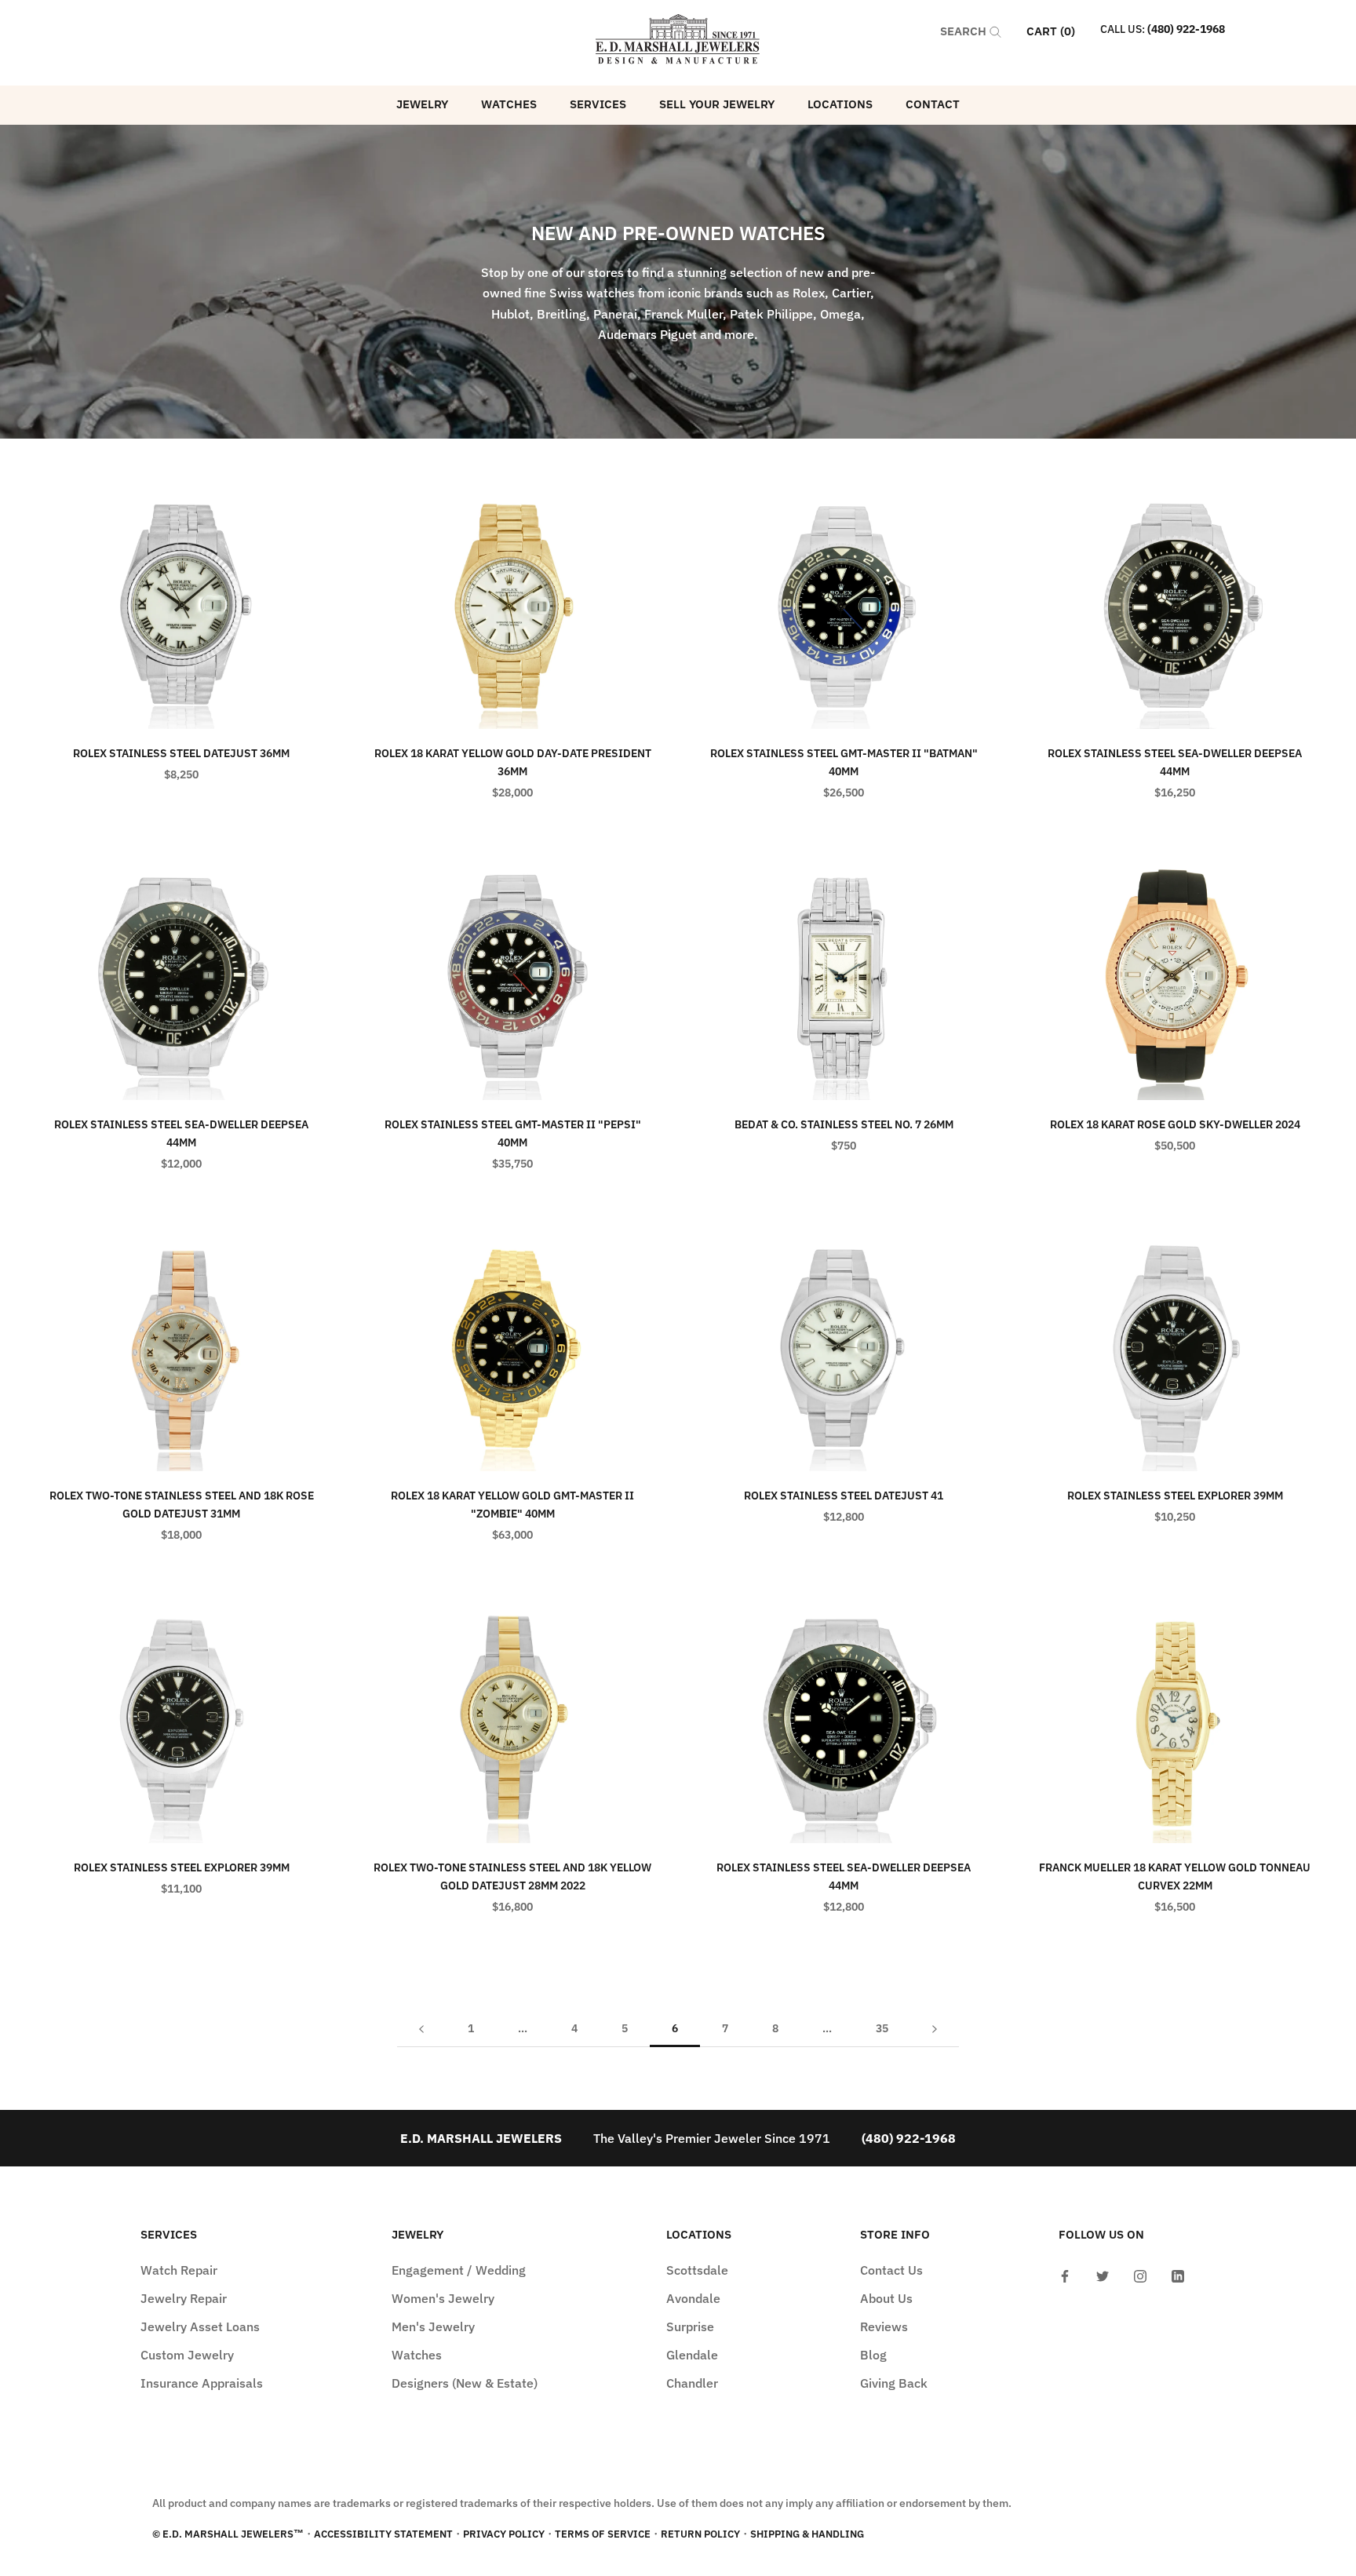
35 (882, 2028)
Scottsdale (697, 2270)
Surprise (690, 2326)
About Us (886, 2298)
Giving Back (894, 2383)
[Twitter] (1103, 2275)
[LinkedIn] (1178, 2275)
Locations (840, 104)
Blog (873, 2355)
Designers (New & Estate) (465, 2383)
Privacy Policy (504, 2534)
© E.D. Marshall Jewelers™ (228, 2534)
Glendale (692, 2355)
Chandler (692, 2383)
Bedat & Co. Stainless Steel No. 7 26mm (844, 1124)
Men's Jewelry (433, 2326)
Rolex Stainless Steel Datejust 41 (844, 1496)
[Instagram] (1140, 2275)
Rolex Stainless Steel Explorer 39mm (1175, 1496)
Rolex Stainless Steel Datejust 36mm (181, 753)
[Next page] (935, 2029)
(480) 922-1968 (1186, 29)
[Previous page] (421, 2029)
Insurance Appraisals (202, 2383)
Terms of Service (603, 2534)
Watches (509, 104)
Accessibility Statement (383, 2534)
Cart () (1051, 31)
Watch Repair (179, 2270)
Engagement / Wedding (459, 2270)
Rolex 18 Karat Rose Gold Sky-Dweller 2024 (1175, 1124)
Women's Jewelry (443, 2298)
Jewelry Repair (184, 2298)
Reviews (884, 2326)
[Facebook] (1065, 2275)
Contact (933, 104)
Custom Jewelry (187, 2355)
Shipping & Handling (807, 2534)
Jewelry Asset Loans (200, 2326)
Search (965, 31)
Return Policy (700, 2534)
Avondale (693, 2298)
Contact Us (891, 2270)
